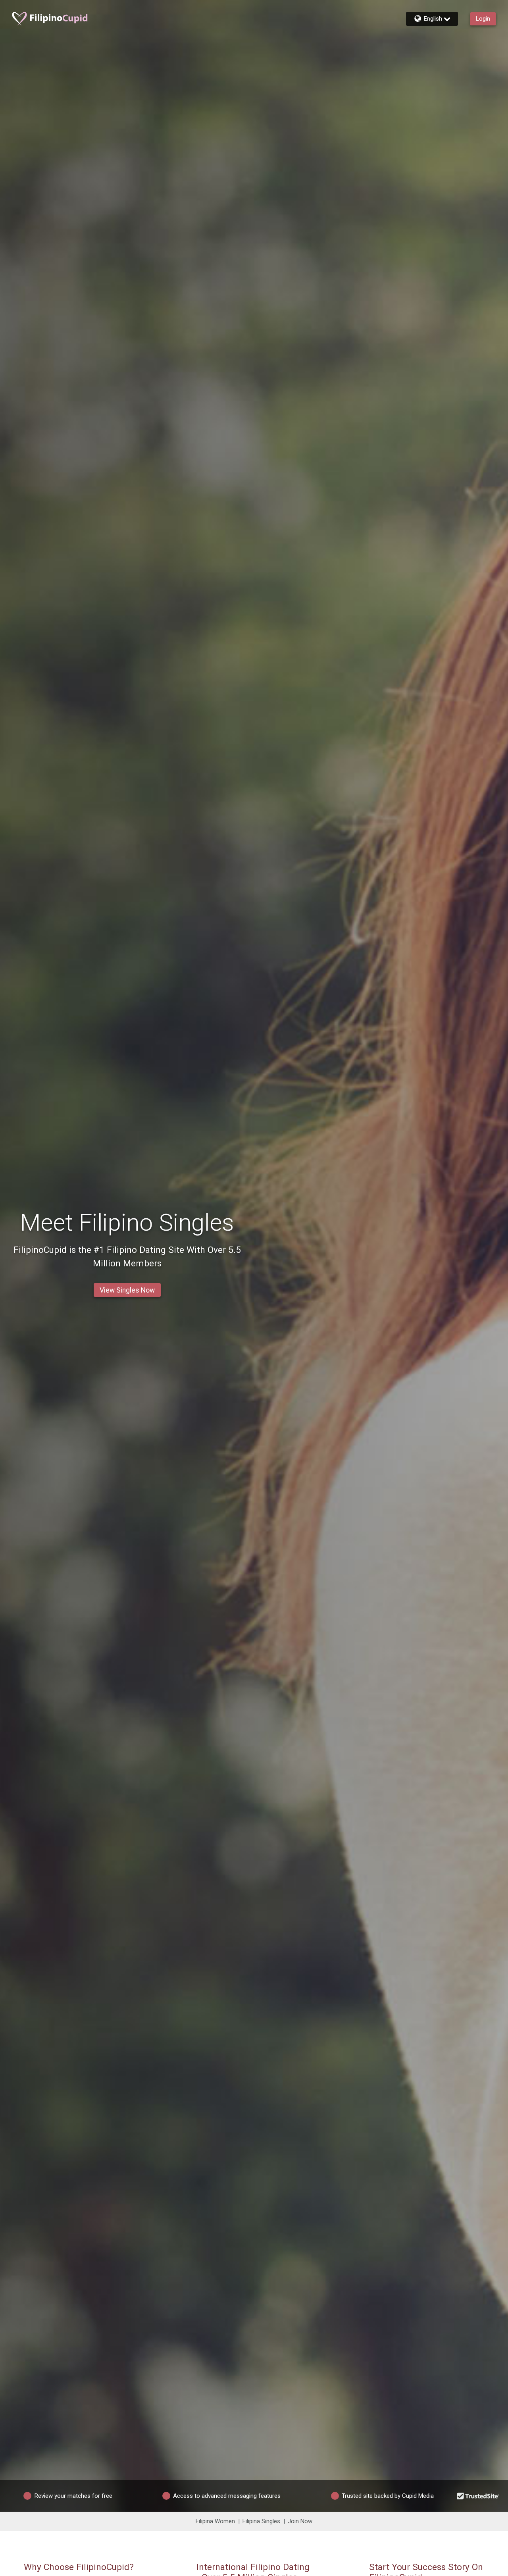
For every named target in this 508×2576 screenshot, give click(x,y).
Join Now (300, 2521)
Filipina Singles (261, 2521)
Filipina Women (215, 2521)
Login (483, 19)
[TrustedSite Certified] (478, 2496)
